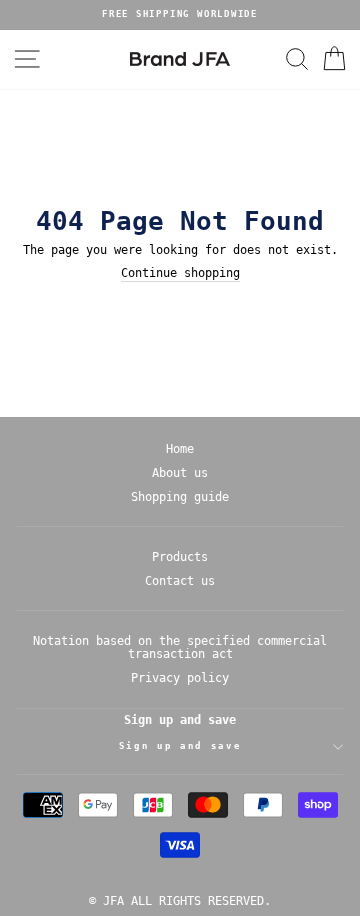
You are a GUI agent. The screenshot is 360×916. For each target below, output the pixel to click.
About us (180, 473)
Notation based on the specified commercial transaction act (180, 647)
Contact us (180, 581)
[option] (180, 15)
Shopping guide (180, 497)
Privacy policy (180, 678)
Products (180, 557)
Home (180, 449)
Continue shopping (180, 273)
